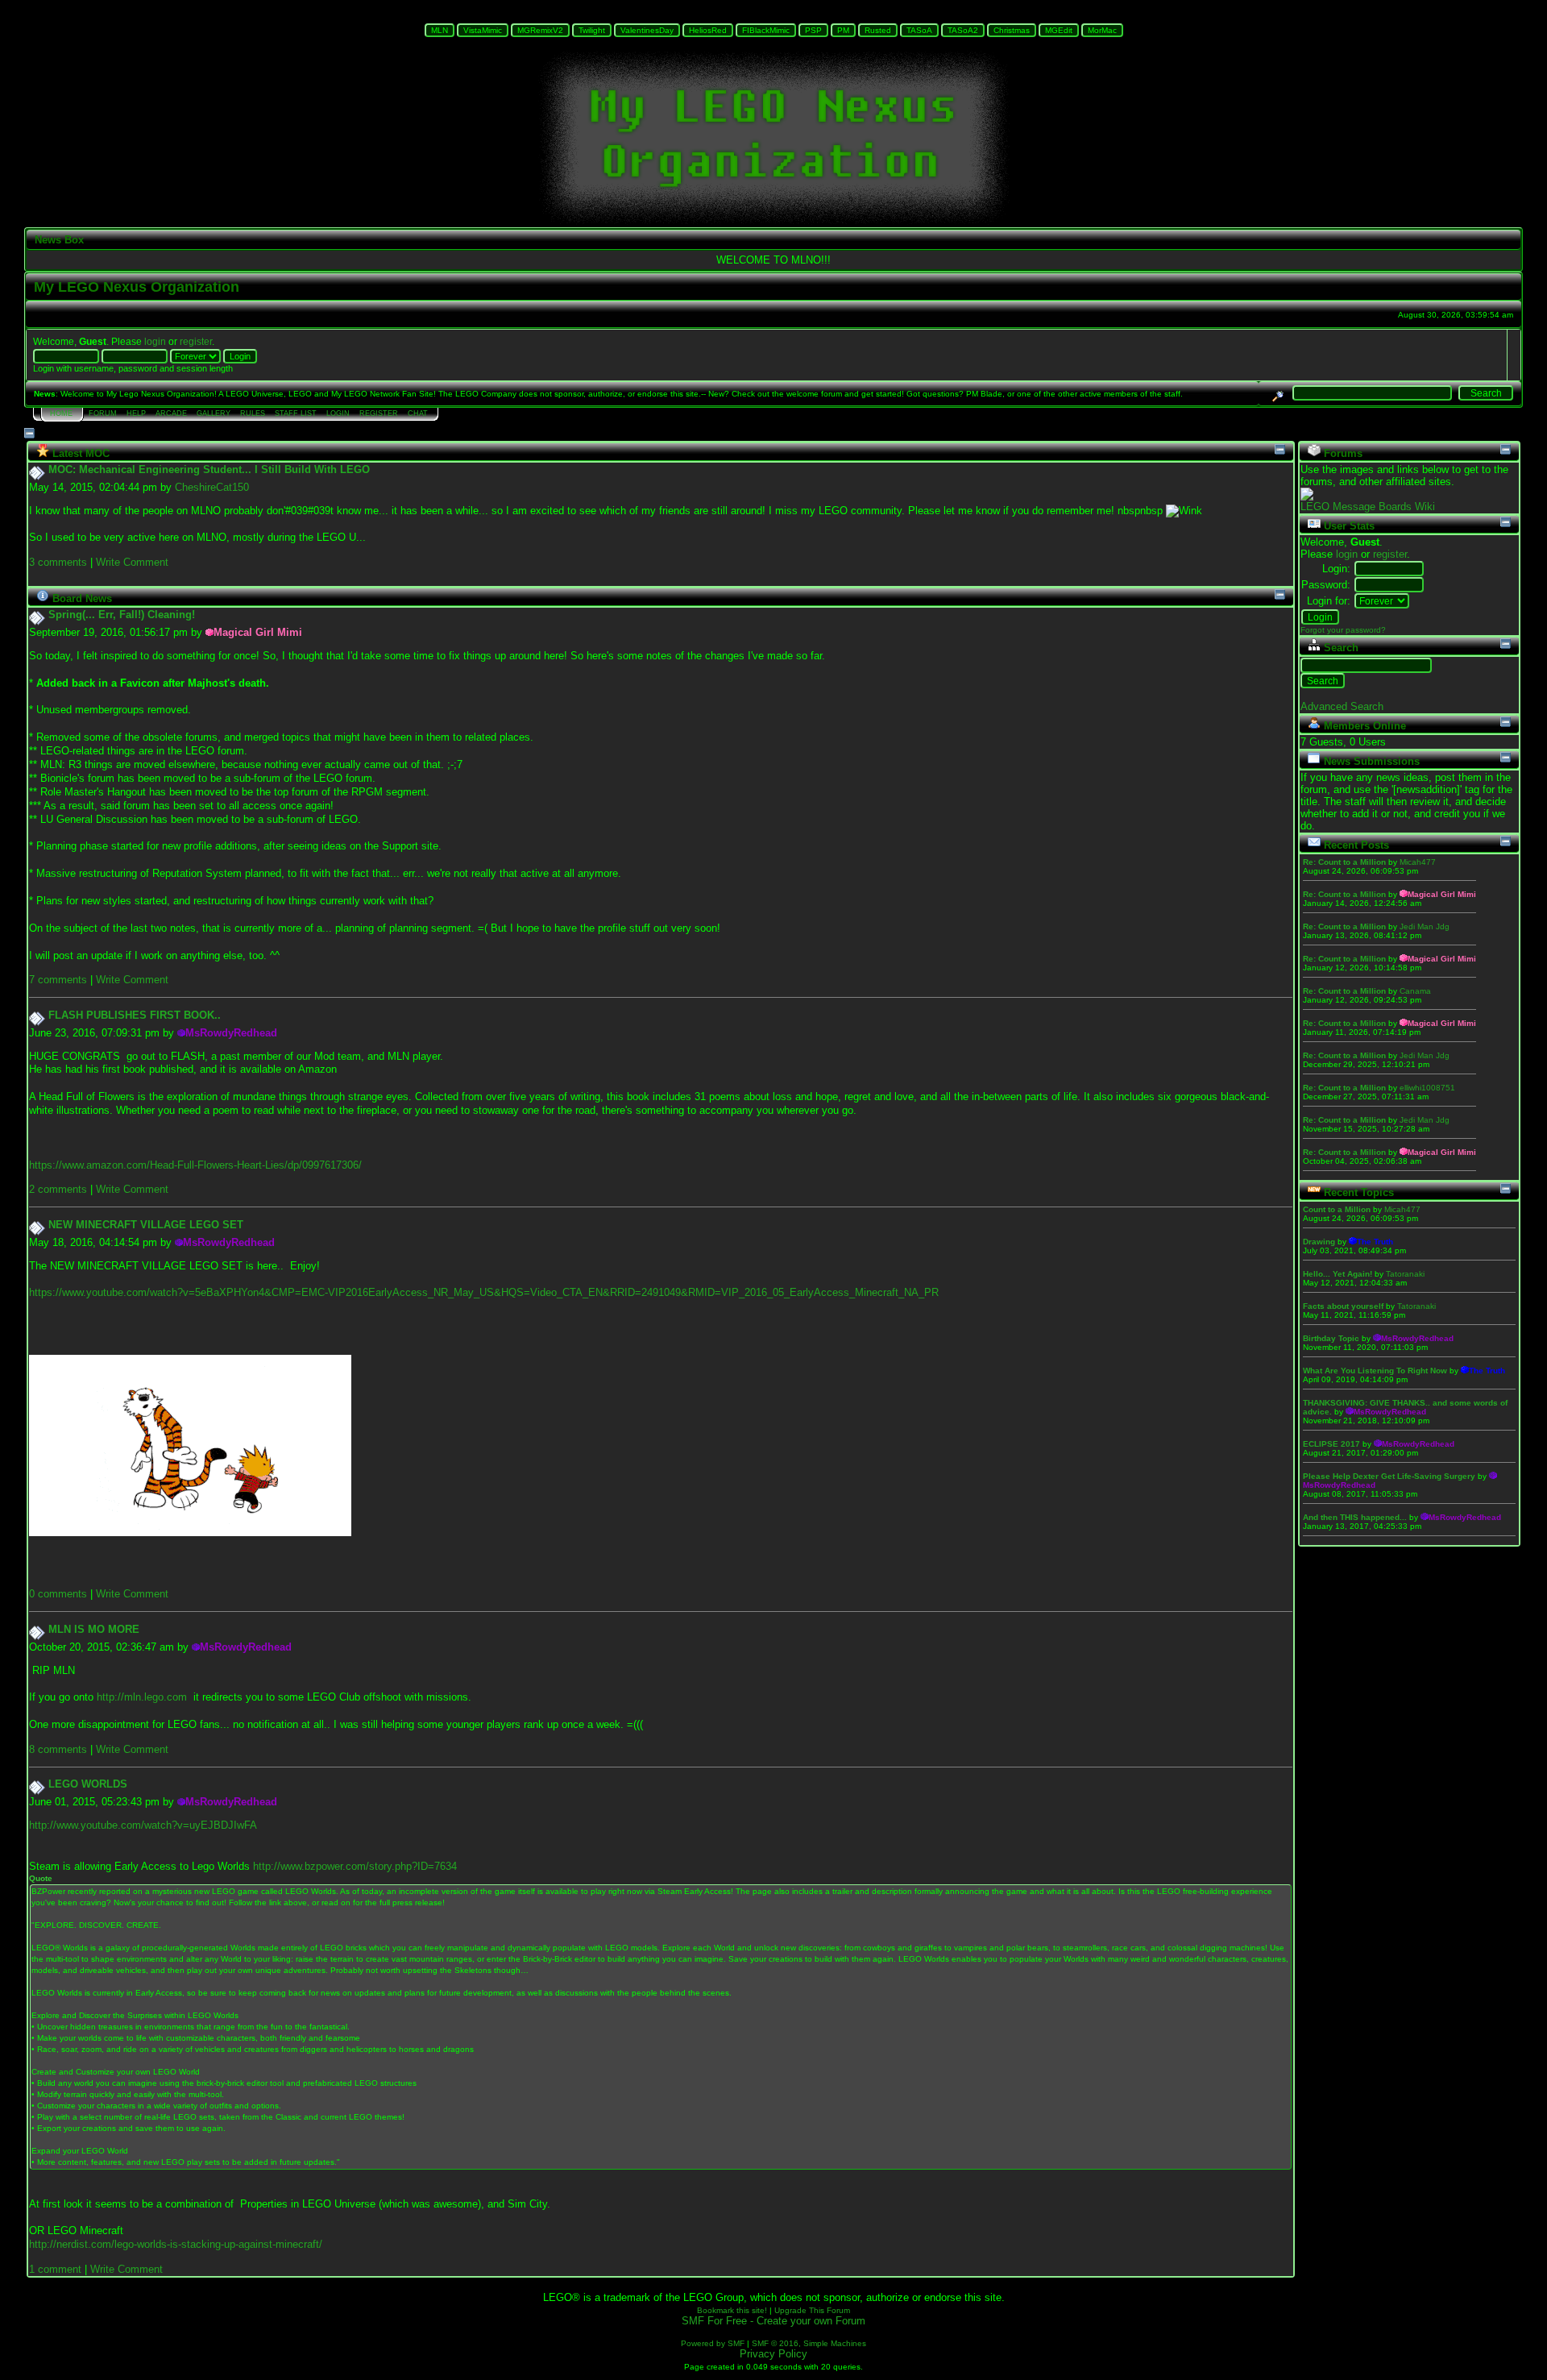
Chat (418, 413)
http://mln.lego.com (142, 1697)
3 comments (58, 562)
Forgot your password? (1343, 630)
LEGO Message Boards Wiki (1368, 507)
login (155, 341)
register (196, 341)
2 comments (58, 1189)
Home (61, 413)
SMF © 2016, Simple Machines (809, 2343)
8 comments (58, 1749)
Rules (253, 413)
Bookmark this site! (732, 2310)
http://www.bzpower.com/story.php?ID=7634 (355, 1866)
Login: (1336, 569)
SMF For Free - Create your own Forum (773, 2321)
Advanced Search (1342, 706)
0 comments (58, 1594)
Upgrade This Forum (812, 2310)
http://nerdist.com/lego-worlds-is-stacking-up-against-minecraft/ (176, 2244)
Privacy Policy (773, 2354)
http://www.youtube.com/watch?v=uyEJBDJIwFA (143, 1825)
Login (338, 413)
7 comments (58, 980)
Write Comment (132, 562)
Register (379, 413)
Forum (103, 413)
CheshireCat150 (212, 487)
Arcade (171, 413)
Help (136, 413)
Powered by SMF (713, 2343)
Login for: (1329, 601)
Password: (1326, 585)
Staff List (296, 413)
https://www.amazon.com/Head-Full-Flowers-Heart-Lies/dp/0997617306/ (195, 1165)
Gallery (214, 413)
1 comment (55, 2269)
